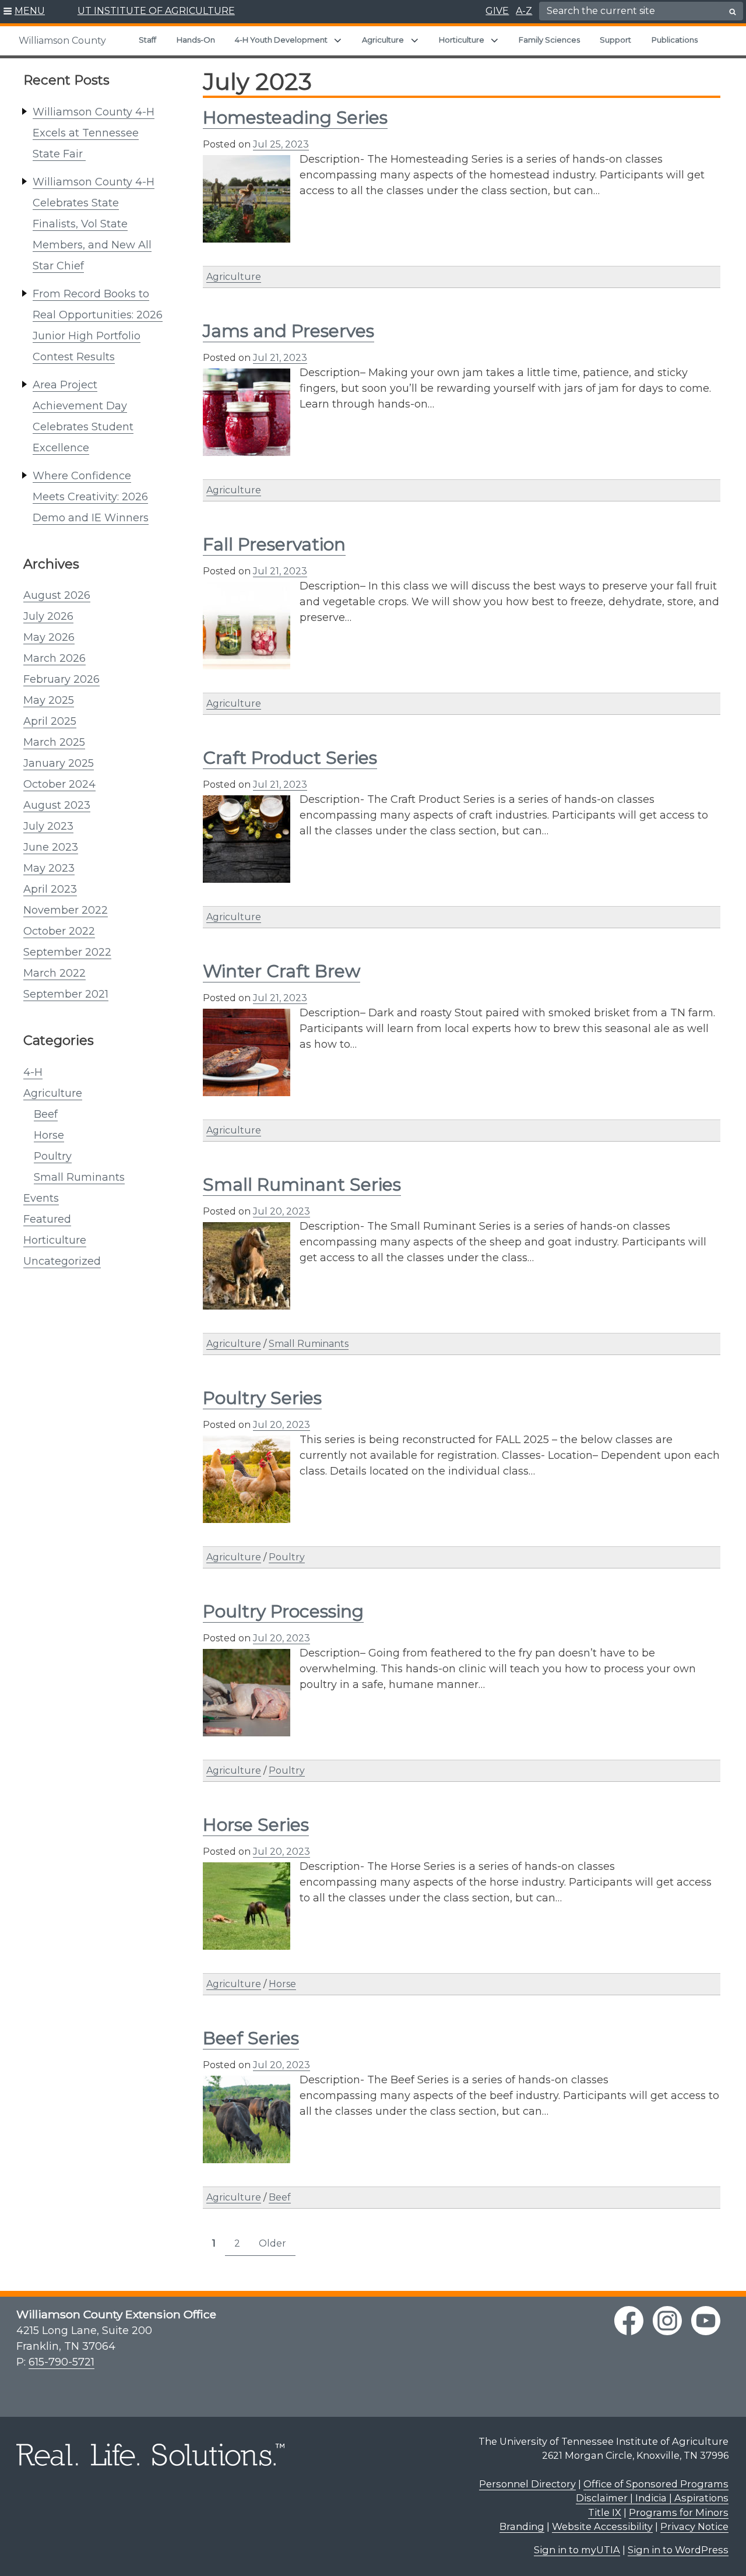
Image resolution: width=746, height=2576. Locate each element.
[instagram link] (667, 2321)
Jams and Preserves (288, 331)
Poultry (53, 1156)
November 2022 (66, 910)
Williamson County (62, 41)
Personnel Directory (527, 2484)
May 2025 (49, 700)
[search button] (733, 12)
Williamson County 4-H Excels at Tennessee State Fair (94, 133)
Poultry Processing (283, 1611)
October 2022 (59, 931)
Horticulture (462, 40)
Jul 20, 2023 (281, 1211)
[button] (24, 12)
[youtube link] (706, 2321)
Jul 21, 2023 (280, 358)
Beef (46, 1114)
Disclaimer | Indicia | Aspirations (652, 2498)
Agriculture (383, 40)
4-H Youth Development (281, 40)
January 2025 (59, 763)
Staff (147, 40)
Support (615, 40)
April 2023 (50, 889)
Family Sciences (549, 40)
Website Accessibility (602, 2526)
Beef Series (251, 2038)
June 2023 (51, 847)
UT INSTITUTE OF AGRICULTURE (156, 11)
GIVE (497, 11)
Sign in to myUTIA (577, 2550)
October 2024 (59, 784)
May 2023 (49, 868)
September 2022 (67, 952)
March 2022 (54, 973)
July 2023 (48, 826)
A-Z (524, 11)
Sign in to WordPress (678, 2550)
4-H (33, 1072)
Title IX (605, 2512)
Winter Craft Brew (281, 971)
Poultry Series (262, 1398)
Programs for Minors (679, 2512)
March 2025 (54, 742)
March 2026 (54, 658)
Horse (49, 1135)
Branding (522, 2526)
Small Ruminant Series (302, 1185)
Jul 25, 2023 (281, 144)
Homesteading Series (295, 117)
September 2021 (66, 994)
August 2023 (57, 805)
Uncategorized (62, 1261)
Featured (47, 1219)
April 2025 (50, 721)
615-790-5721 (61, 2362)
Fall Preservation (274, 544)
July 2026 (48, 616)
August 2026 (57, 595)
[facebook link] (629, 2321)
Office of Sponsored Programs (656, 2484)
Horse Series (256, 1825)
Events (41, 1198)
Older (272, 2243)
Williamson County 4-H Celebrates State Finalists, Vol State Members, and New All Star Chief (94, 224)
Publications (675, 40)
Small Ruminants (79, 1177)
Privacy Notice (694, 2526)
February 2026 (61, 679)
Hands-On (196, 40)
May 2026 (49, 637)
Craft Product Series (290, 758)
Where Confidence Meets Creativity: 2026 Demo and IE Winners (91, 497)
